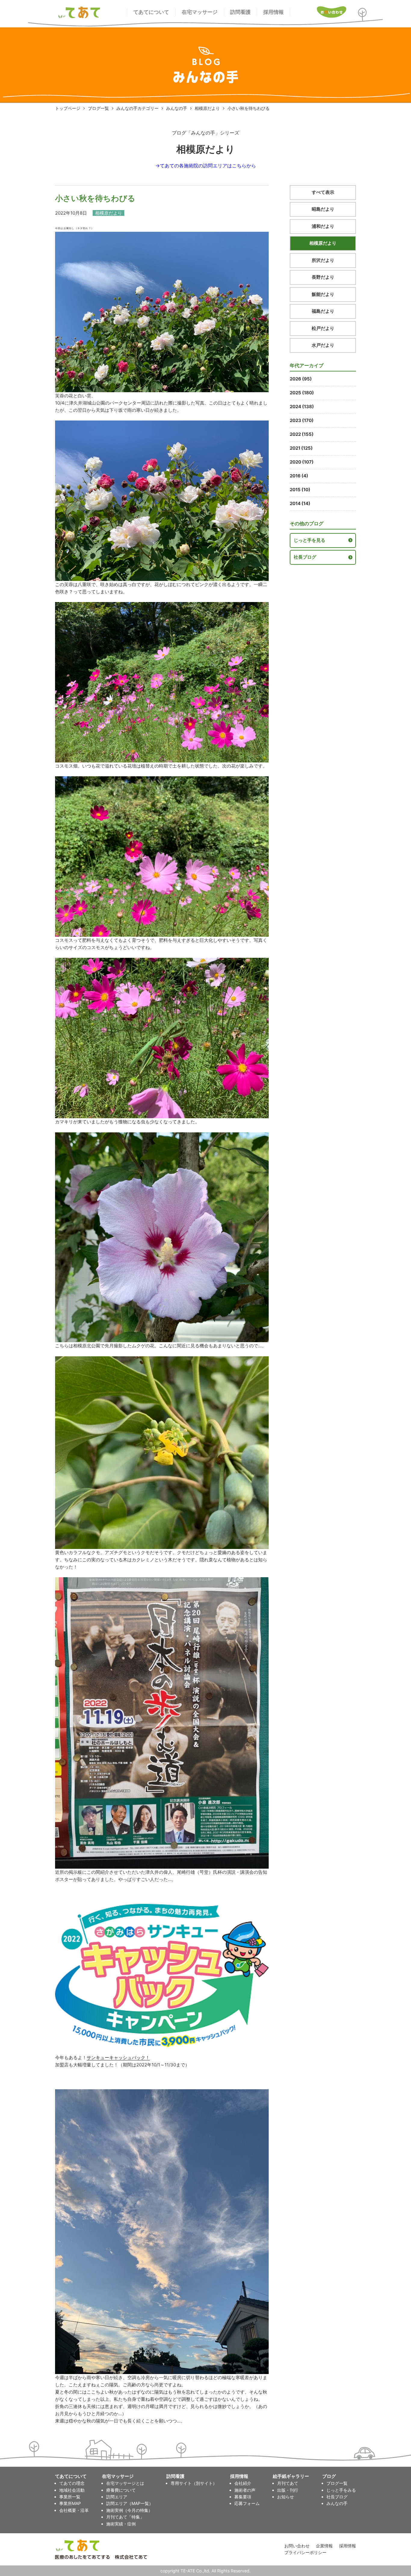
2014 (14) (300, 503)
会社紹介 (243, 2483)
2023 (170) (302, 420)
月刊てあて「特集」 (125, 2517)
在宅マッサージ (200, 12)
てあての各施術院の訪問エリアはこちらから (208, 166)
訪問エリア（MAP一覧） (130, 2503)
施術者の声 (245, 2490)
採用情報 (273, 12)
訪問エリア (117, 2497)
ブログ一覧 (98, 108)
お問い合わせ (297, 2546)
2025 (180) (302, 393)
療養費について (121, 2490)
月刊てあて (288, 2483)
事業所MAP (70, 2503)
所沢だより (323, 260)
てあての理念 (72, 2483)
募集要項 (243, 2497)
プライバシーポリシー (305, 2552)
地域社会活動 (72, 2490)
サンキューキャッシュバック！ (118, 2058)
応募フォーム (247, 2503)
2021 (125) (301, 448)
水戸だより (323, 345)
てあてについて (151, 12)
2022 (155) (302, 434)
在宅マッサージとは (125, 2483)
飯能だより (323, 294)
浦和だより (323, 226)
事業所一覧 (70, 2497)
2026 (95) (301, 379)
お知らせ (286, 2497)
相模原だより (207, 108)
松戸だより (323, 328)
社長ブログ (305, 557)
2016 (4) (299, 476)
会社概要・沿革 (74, 2510)
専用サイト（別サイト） (194, 2483)
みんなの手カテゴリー (138, 108)
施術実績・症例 (121, 2524)
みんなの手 (177, 108)
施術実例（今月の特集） (129, 2510)
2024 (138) (302, 407)
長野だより (323, 277)
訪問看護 (240, 12)
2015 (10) (300, 490)
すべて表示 (323, 192)
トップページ (68, 108)
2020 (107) (302, 462)
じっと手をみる (341, 2490)
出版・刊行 (288, 2490)
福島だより (323, 311)
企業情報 (324, 2546)
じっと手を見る (309, 540)
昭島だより (323, 209)
